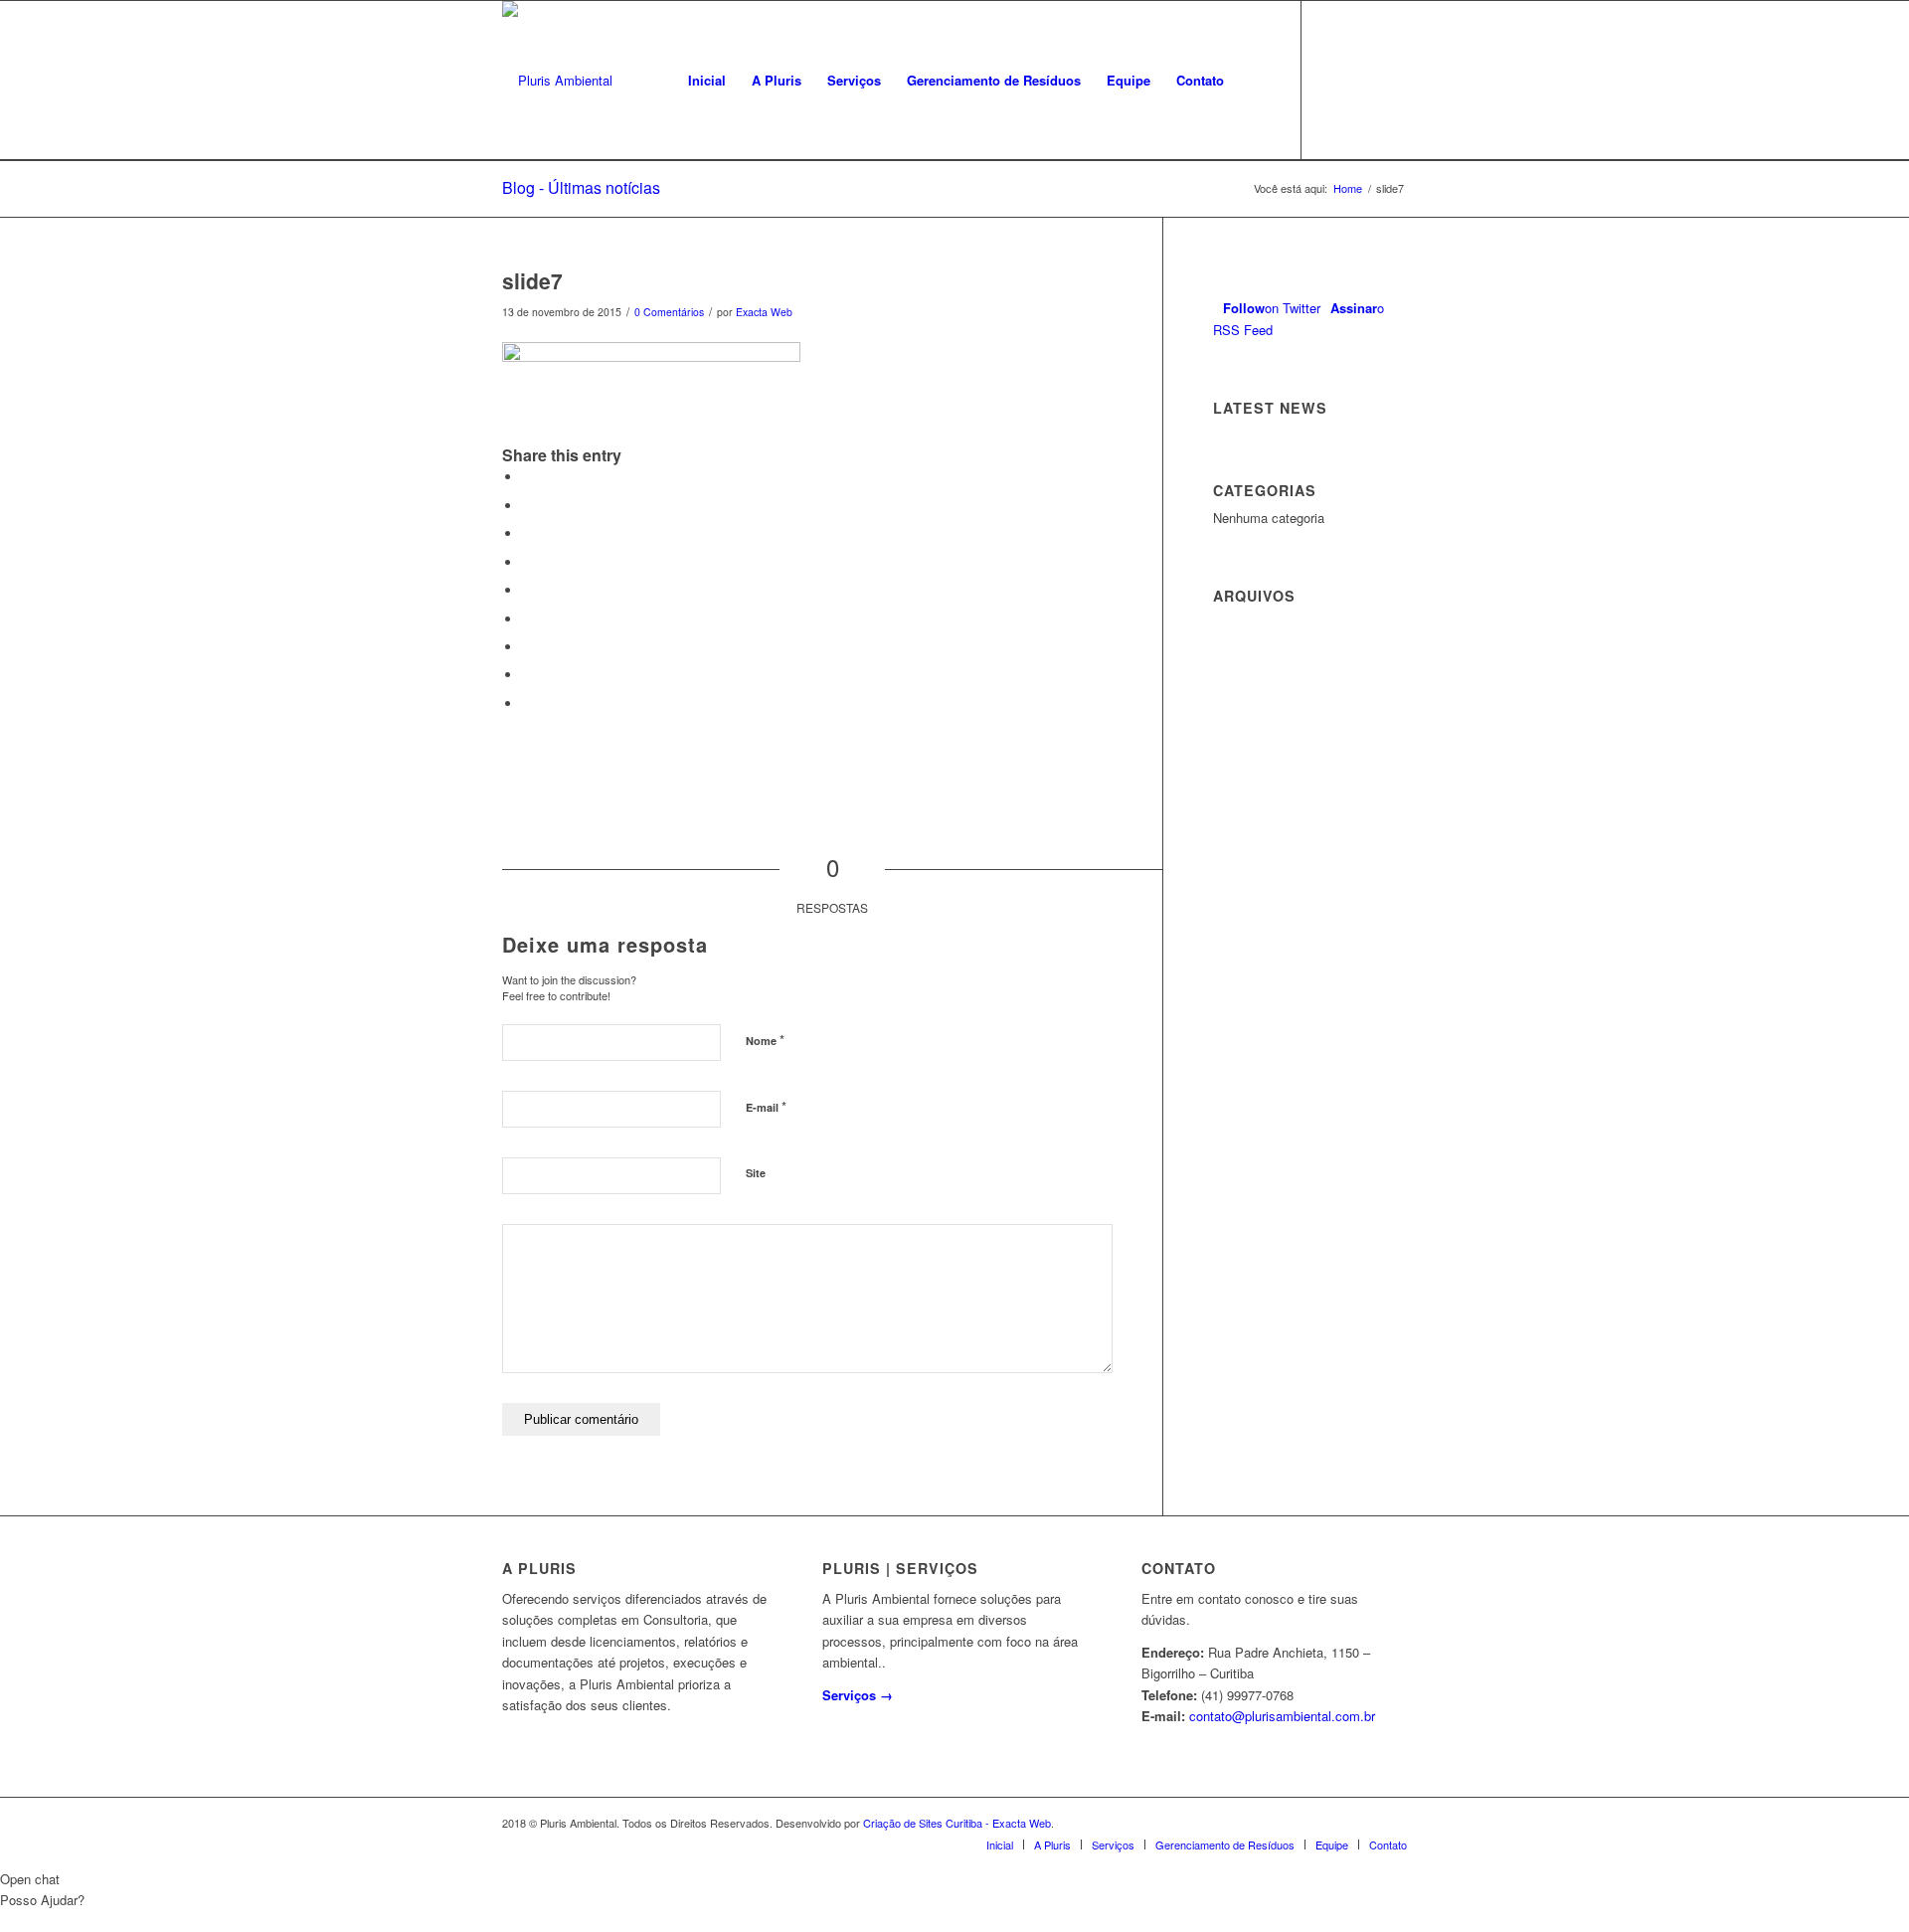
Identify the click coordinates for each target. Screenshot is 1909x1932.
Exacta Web (764, 312)
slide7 (532, 280)
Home (1348, 188)
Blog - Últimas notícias (581, 187)
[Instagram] (1392, 80)
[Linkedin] (1362, 80)
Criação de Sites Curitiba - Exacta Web (957, 1823)
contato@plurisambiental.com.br (1282, 1716)
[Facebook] (1332, 80)
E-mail (766, 1106)
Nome (765, 1040)
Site (756, 1173)
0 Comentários (669, 312)
